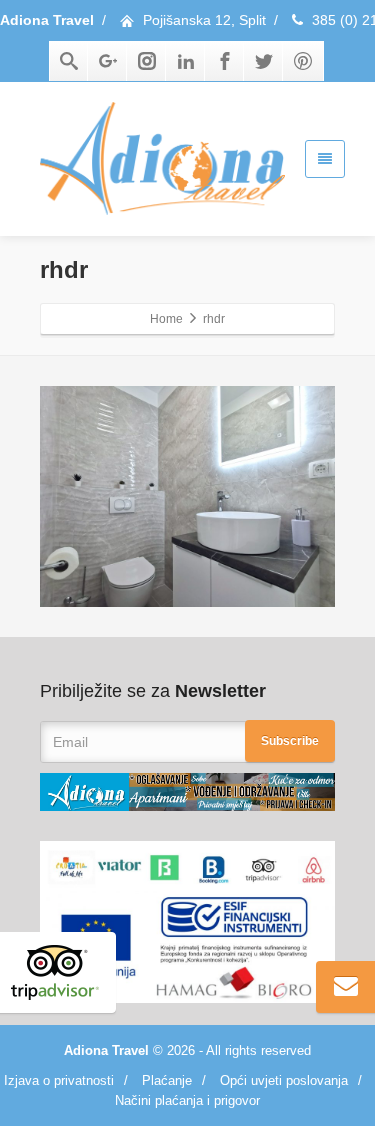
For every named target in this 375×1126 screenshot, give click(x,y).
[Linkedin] (186, 61)
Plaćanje (167, 1080)
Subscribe (290, 741)
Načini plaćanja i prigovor (187, 1100)
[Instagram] (147, 61)
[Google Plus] (108, 61)
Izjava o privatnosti (59, 1080)
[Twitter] (264, 61)
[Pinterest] (303, 61)
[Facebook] (225, 61)
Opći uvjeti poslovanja (284, 1080)
